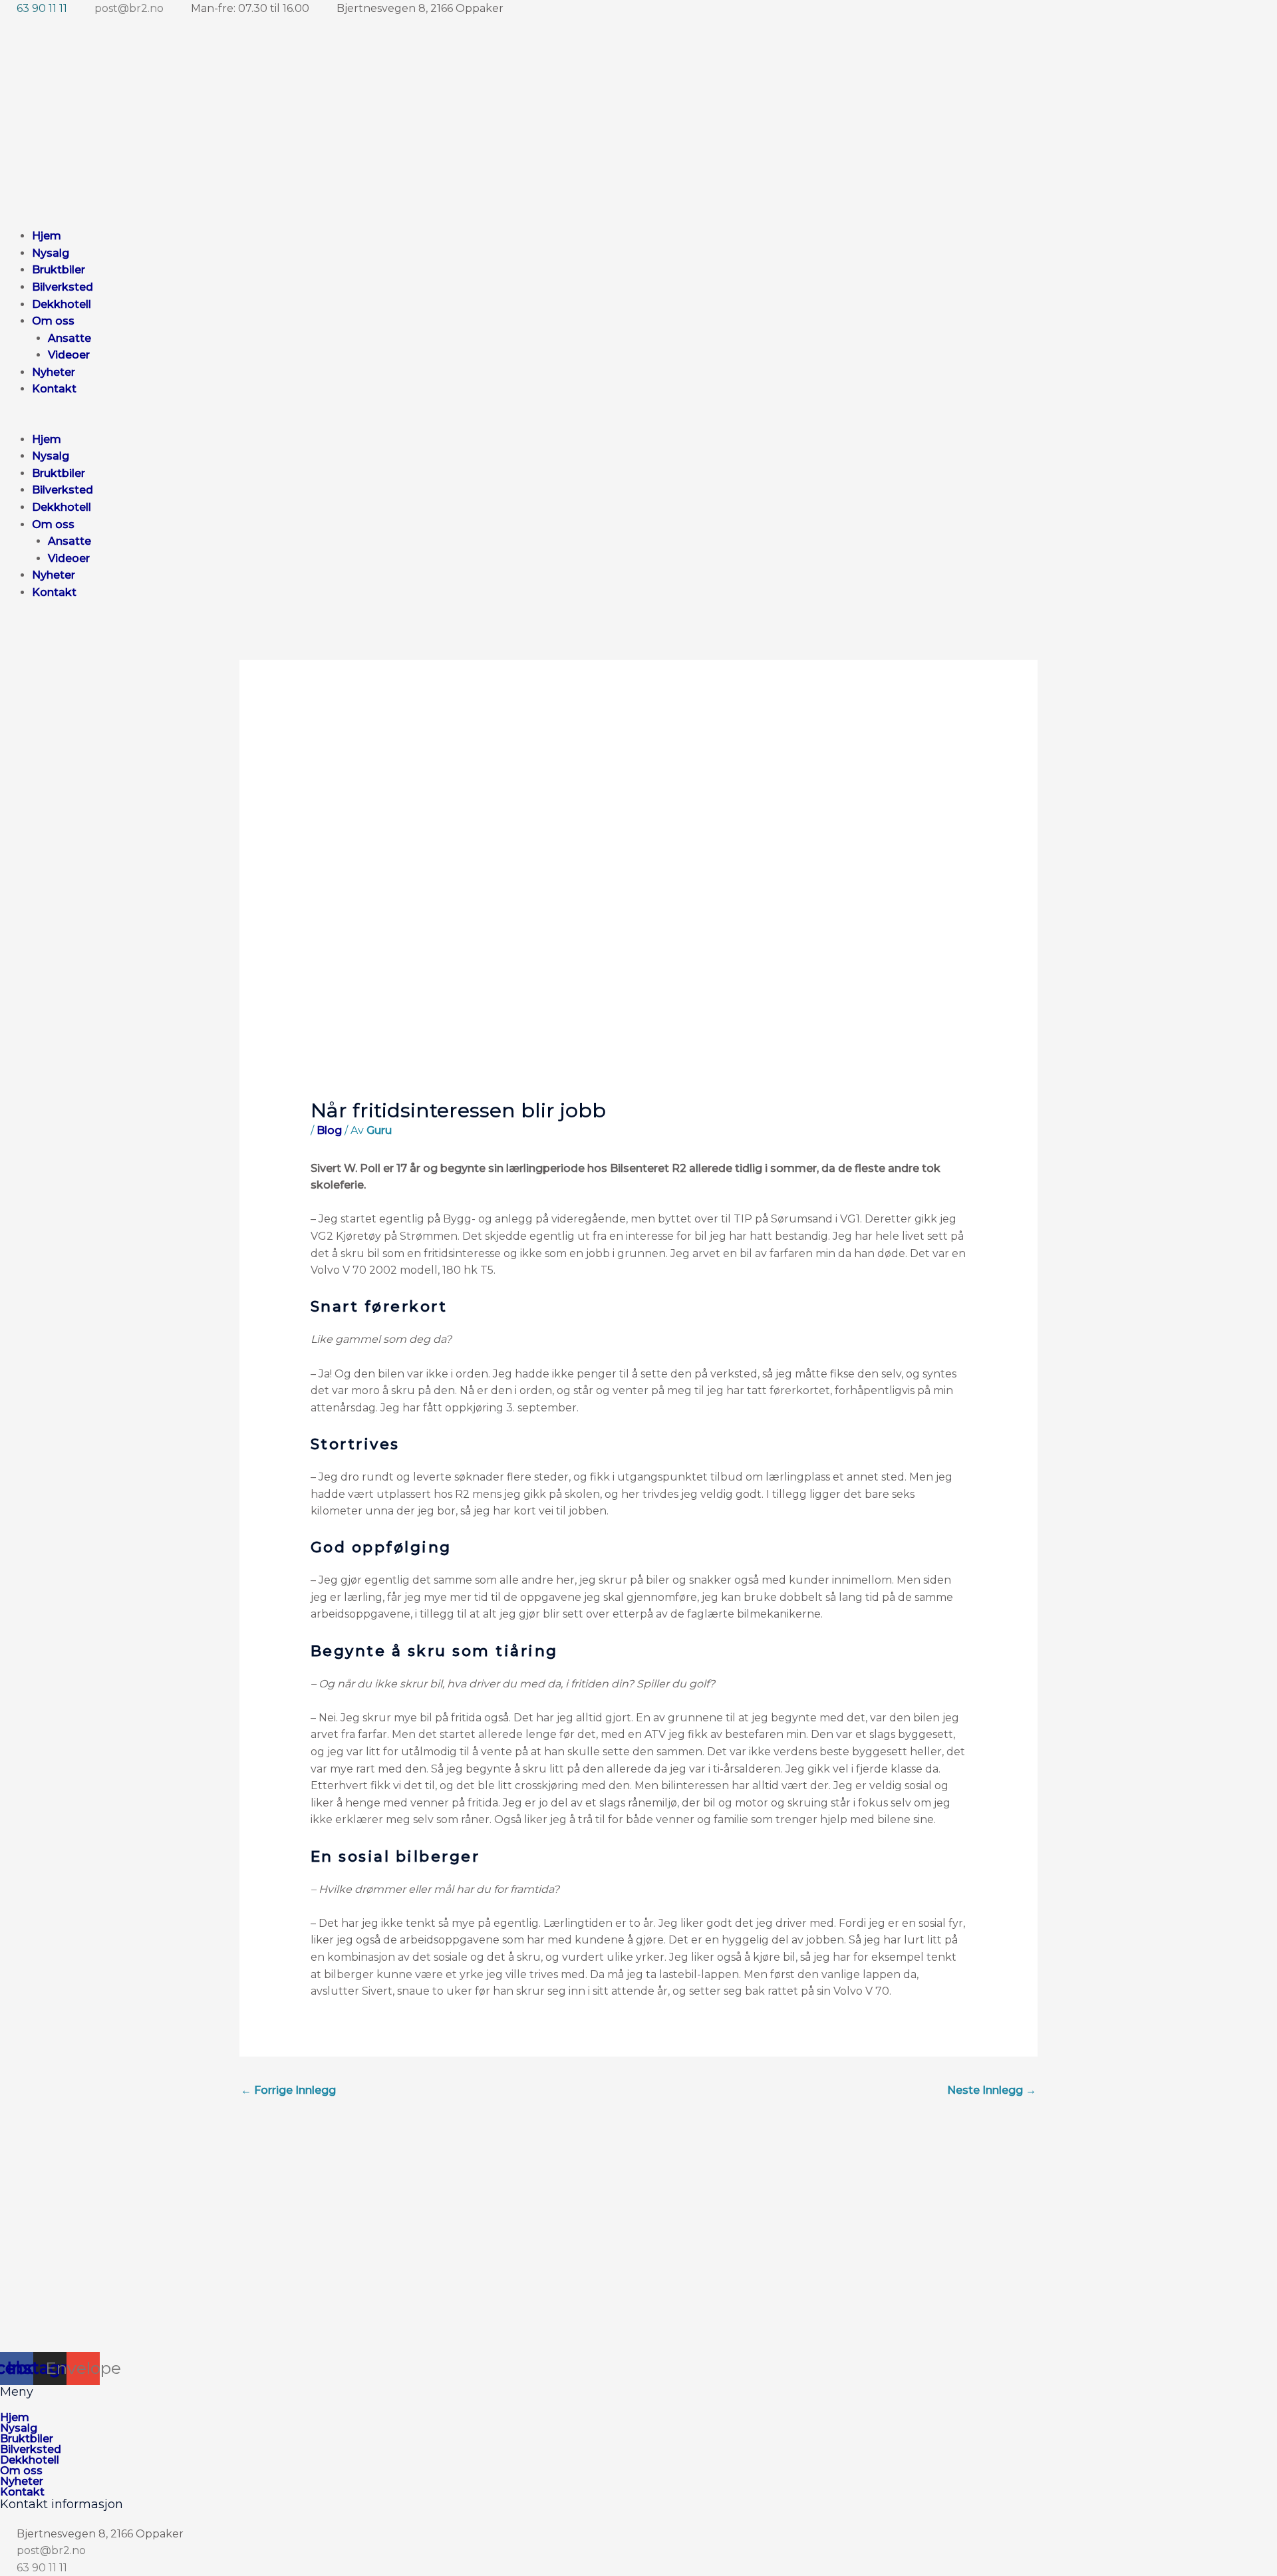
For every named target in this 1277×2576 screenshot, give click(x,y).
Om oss (53, 321)
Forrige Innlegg (288, 2090)
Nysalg (51, 253)
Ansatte (70, 338)
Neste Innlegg (992, 2090)
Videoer (69, 355)
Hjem (47, 236)
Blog (329, 1130)
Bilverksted (63, 287)
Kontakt (54, 389)
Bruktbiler (59, 270)
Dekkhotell (62, 304)
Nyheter (54, 372)
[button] (379, 422)
